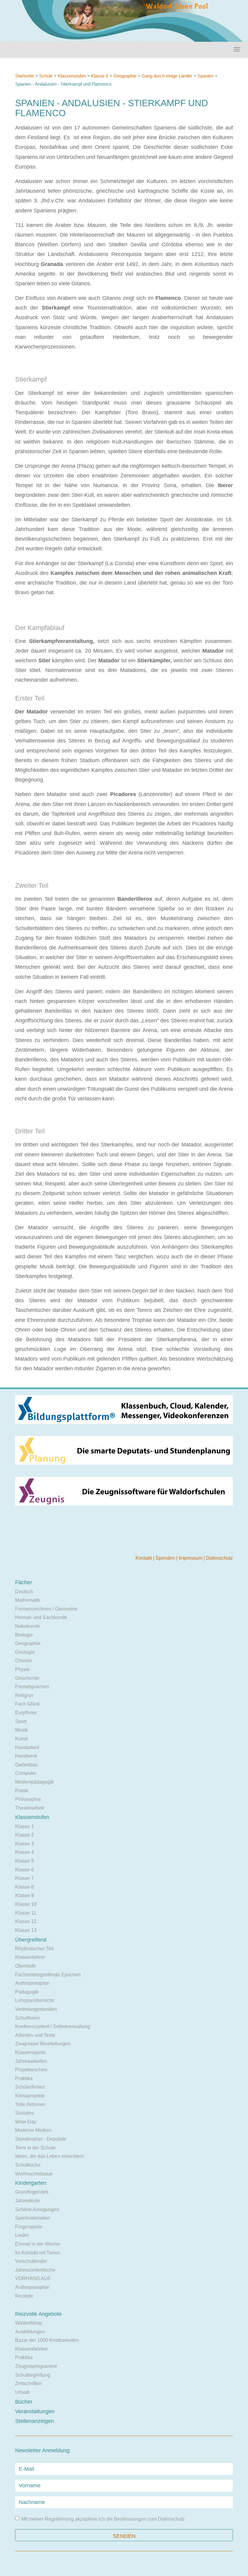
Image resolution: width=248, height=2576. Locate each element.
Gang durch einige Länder (167, 76)
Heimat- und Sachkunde (41, 1617)
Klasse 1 (24, 1826)
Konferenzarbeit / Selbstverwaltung (53, 2026)
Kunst (21, 1739)
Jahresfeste (28, 2201)
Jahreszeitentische (35, 2270)
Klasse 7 (24, 1878)
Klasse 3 (24, 1844)
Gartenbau (26, 1765)
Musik (21, 1730)
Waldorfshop (29, 2323)
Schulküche (28, 2165)
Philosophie (28, 1799)
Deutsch (24, 1592)
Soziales (24, 2113)
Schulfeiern (27, 2018)
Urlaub (22, 2392)
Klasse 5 (24, 1861)
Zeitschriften (28, 2383)
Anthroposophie (32, 1983)
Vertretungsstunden (36, 2009)
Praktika (24, 2078)
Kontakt (144, 1558)
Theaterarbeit (29, 1808)
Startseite (24, 76)
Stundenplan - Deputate (41, 2139)
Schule (46, 76)
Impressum (191, 1558)
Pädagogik (27, 1992)
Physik (22, 1669)
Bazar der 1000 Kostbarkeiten (47, 2340)
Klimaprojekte (30, 2096)
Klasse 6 (100, 76)
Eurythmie (26, 1713)
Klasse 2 (24, 1835)
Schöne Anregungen (37, 2209)
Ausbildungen (30, 2332)
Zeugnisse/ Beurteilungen (43, 2044)
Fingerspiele (29, 2227)
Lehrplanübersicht (34, 2000)
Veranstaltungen (35, 2411)
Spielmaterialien (33, 2218)
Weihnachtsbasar (34, 2174)
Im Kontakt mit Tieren (38, 2253)
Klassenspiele (30, 2052)
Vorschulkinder (31, 2261)
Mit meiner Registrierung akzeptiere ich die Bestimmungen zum (103, 2519)
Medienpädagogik (34, 1782)
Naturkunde (28, 1626)
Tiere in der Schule (35, 2148)
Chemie (24, 1661)
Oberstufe (26, 1966)
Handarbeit (27, 1747)
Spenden (166, 1558)
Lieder (22, 2235)
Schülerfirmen (30, 2087)
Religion (24, 1695)
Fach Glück (27, 1704)
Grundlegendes (32, 2192)
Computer (26, 1773)
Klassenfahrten (31, 2349)
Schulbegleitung (33, 2375)
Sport (21, 1721)
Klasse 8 (24, 1887)
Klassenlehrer (30, 1957)
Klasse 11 (26, 1913)
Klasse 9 (24, 1895)
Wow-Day (26, 2122)
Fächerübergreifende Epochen (48, 1975)
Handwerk (26, 1756)
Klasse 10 (26, 1904)
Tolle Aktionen (30, 2104)
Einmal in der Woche (38, 2244)
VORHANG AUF (33, 2278)
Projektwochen (31, 2070)
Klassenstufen (72, 76)
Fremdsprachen (32, 1687)
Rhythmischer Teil (34, 1949)
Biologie (24, 1635)
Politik (22, 1791)
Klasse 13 (26, 1930)
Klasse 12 (26, 1921)
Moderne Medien (33, 2130)
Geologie (25, 1652)
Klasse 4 (24, 1852)
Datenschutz (219, 1558)
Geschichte (27, 1678)
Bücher (24, 2402)
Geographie (125, 76)
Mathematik (28, 1600)
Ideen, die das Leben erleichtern (50, 2156)
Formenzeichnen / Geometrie (46, 1609)
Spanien (206, 76)
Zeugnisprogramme (36, 2366)
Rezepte (24, 2296)
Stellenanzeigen (34, 2421)
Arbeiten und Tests (35, 2035)
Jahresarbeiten (31, 2061)
